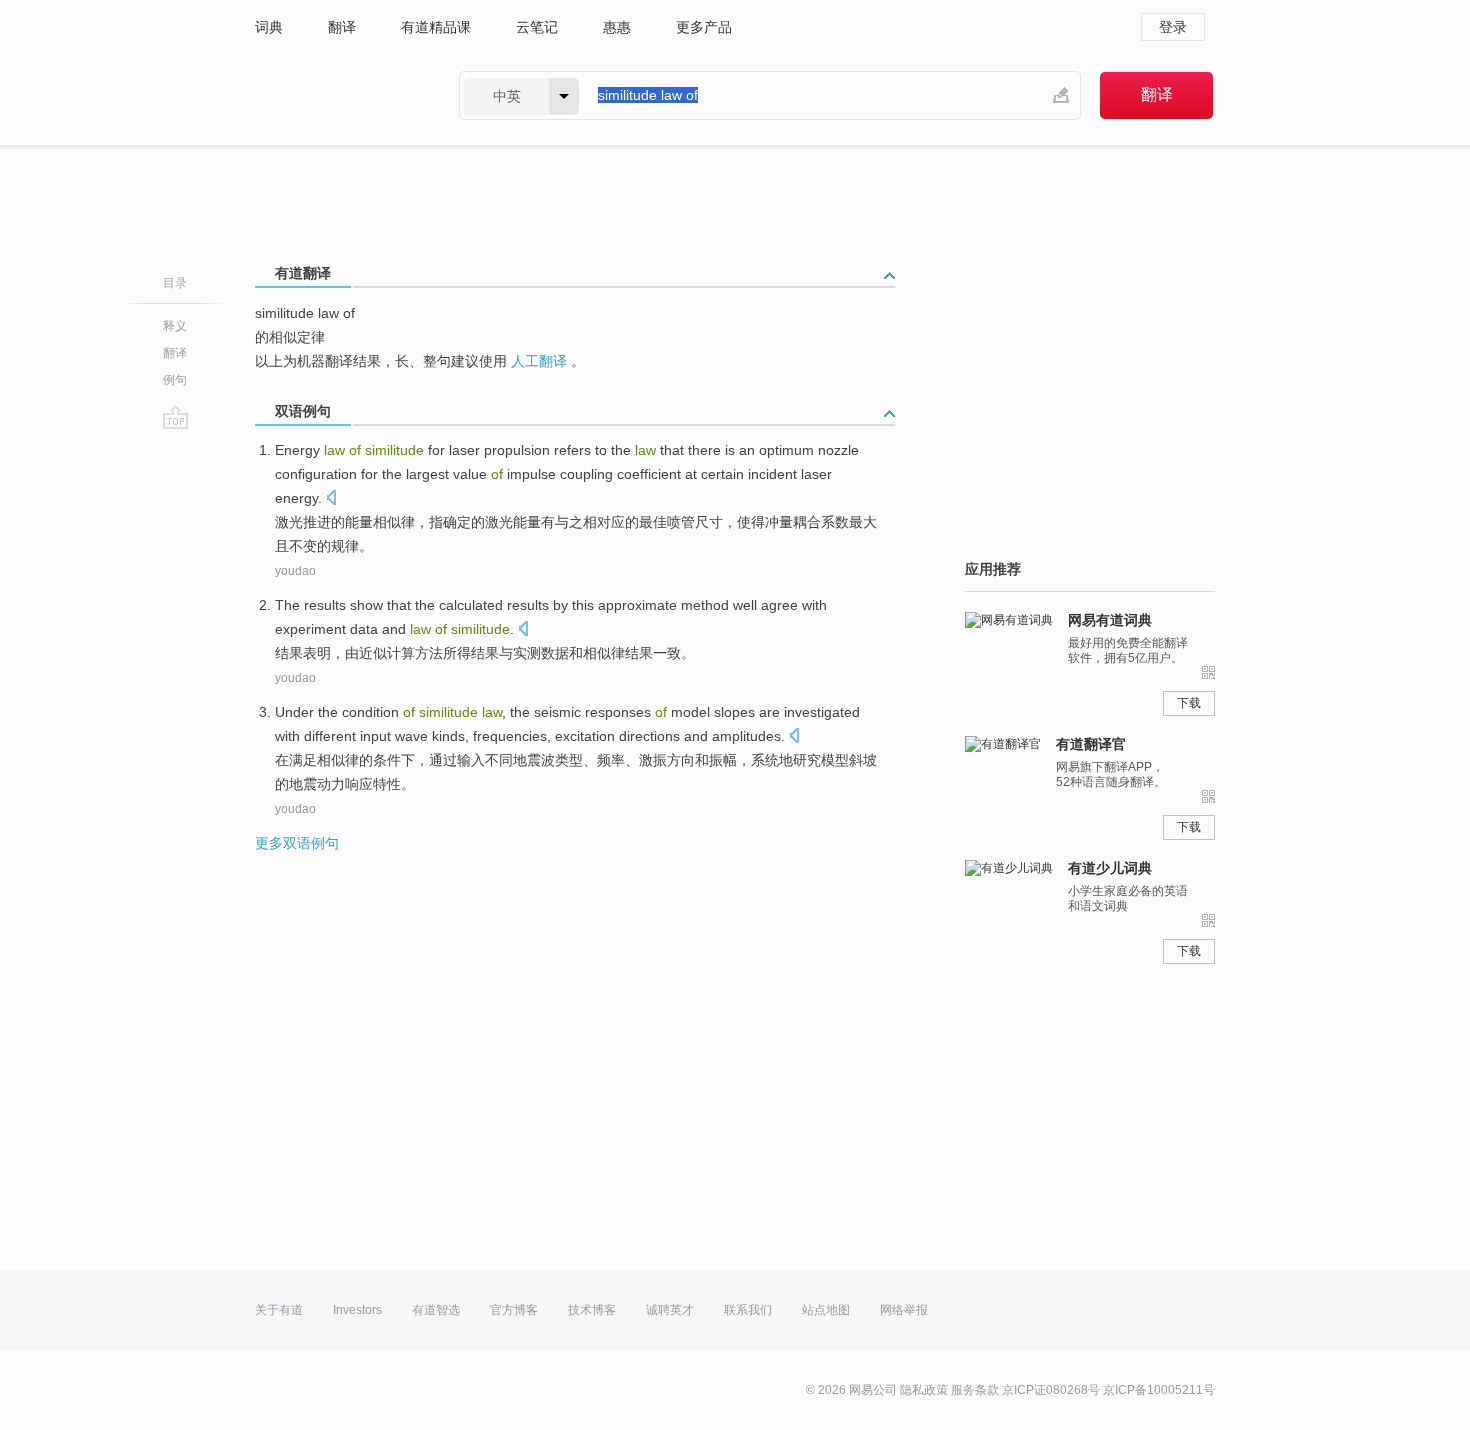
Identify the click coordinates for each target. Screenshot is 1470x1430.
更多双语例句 (297, 843)
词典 (269, 27)
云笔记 (537, 27)
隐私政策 (924, 1390)
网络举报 (904, 1310)
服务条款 (975, 1390)
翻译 (342, 27)
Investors (357, 1310)
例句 (175, 380)
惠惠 (617, 27)
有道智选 (436, 1310)
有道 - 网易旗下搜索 (337, 95)
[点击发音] (331, 499)
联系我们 (748, 1310)
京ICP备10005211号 (1159, 1390)
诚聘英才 (670, 1310)
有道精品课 (436, 27)
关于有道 (279, 1310)
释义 (175, 326)
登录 (1173, 27)
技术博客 (592, 1310)
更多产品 (704, 27)
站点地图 (826, 1310)
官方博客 (514, 1310)
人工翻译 (539, 361)
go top (175, 417)
